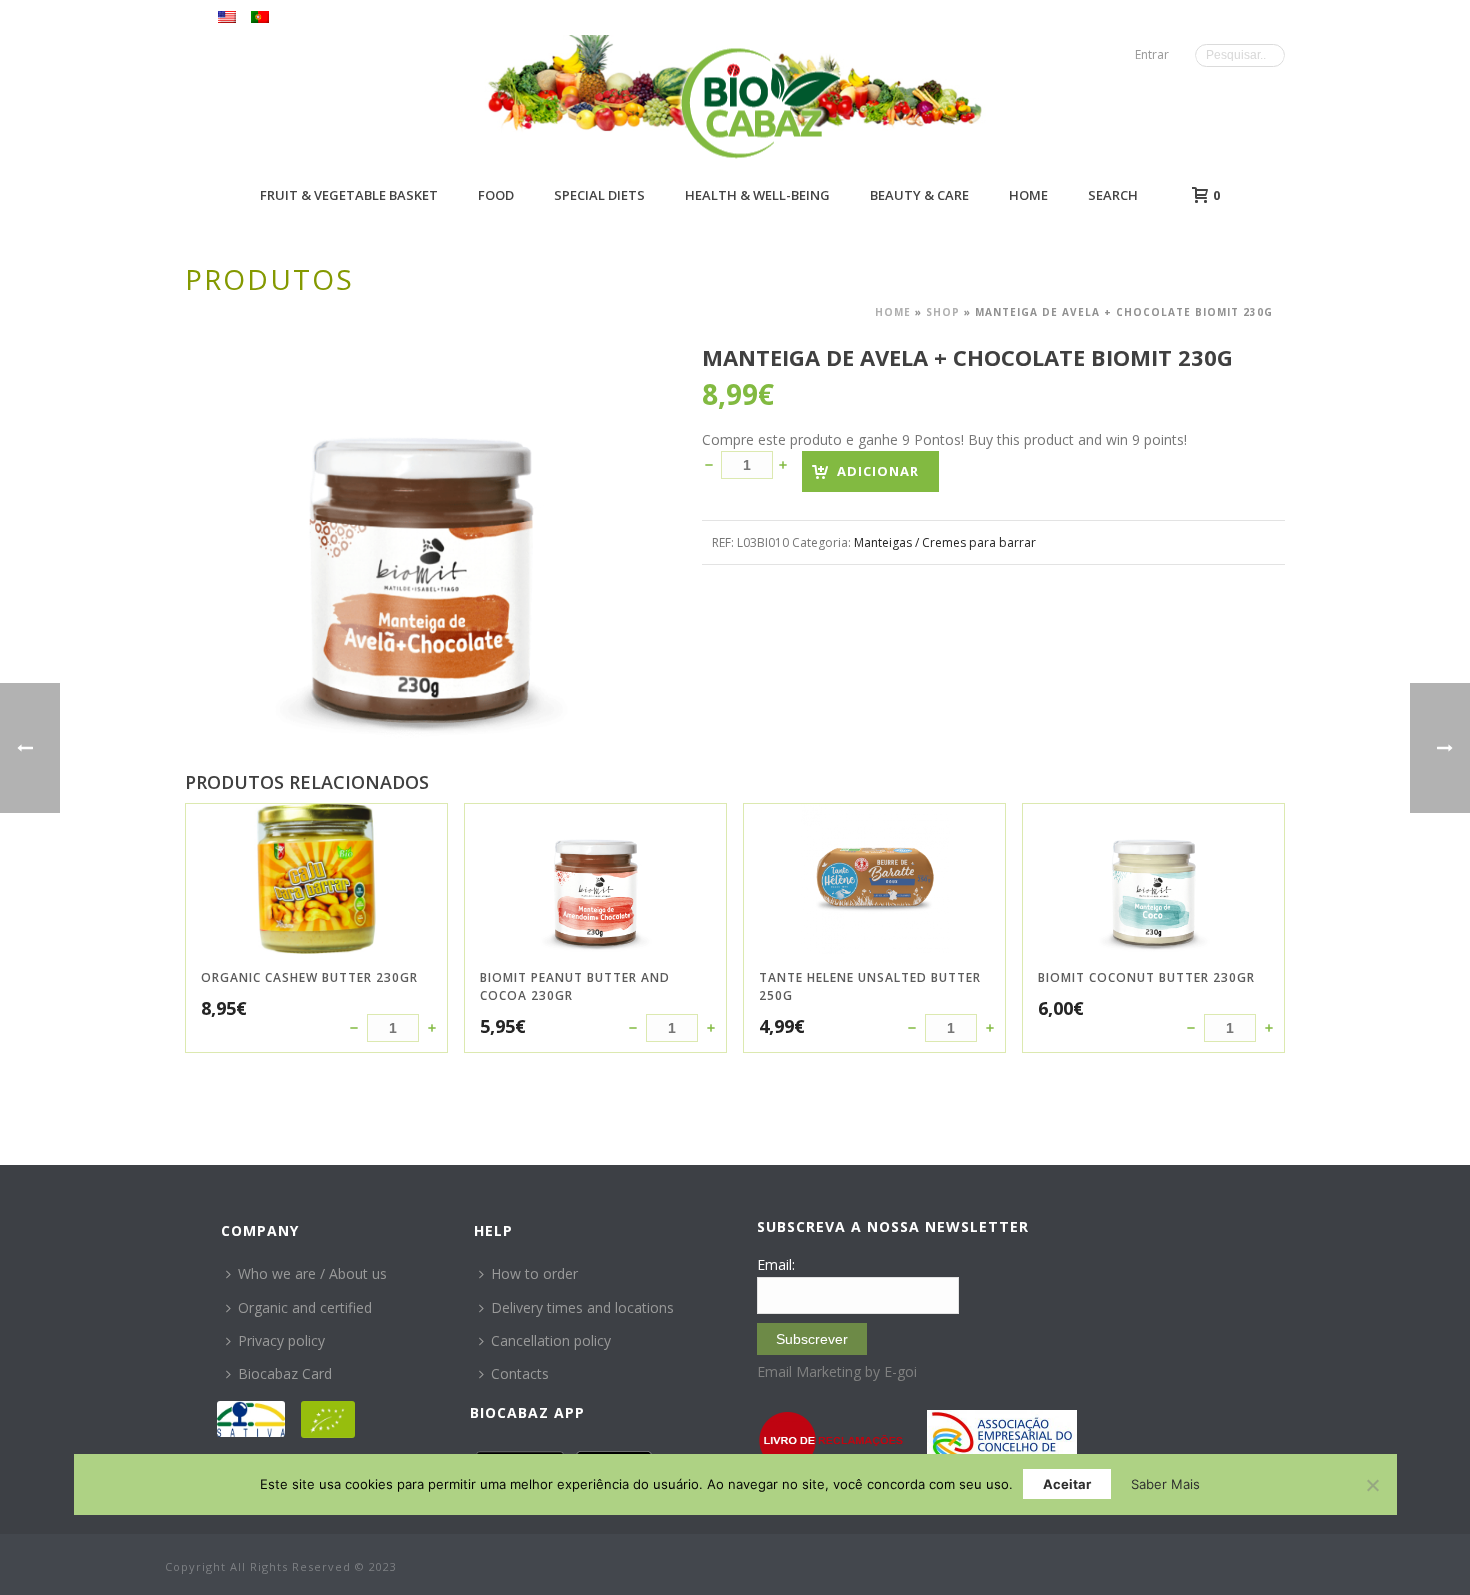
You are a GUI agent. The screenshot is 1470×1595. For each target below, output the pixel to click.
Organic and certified (305, 1307)
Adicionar (878, 471)
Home (1028, 195)
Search (1113, 195)
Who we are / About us (312, 1273)
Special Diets (599, 195)
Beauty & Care (919, 195)
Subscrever (812, 1339)
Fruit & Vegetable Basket (349, 195)
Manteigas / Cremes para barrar (945, 542)
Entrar (1152, 54)
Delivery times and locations (582, 1307)
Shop (943, 312)
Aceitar (1067, 1484)
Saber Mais (1165, 1484)
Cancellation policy (551, 1340)
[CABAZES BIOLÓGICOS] (760, 102)
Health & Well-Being (757, 195)
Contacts (520, 1373)
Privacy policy (281, 1340)
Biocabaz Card (285, 1373)
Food (496, 195)
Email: (776, 1264)
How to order (534, 1273)
